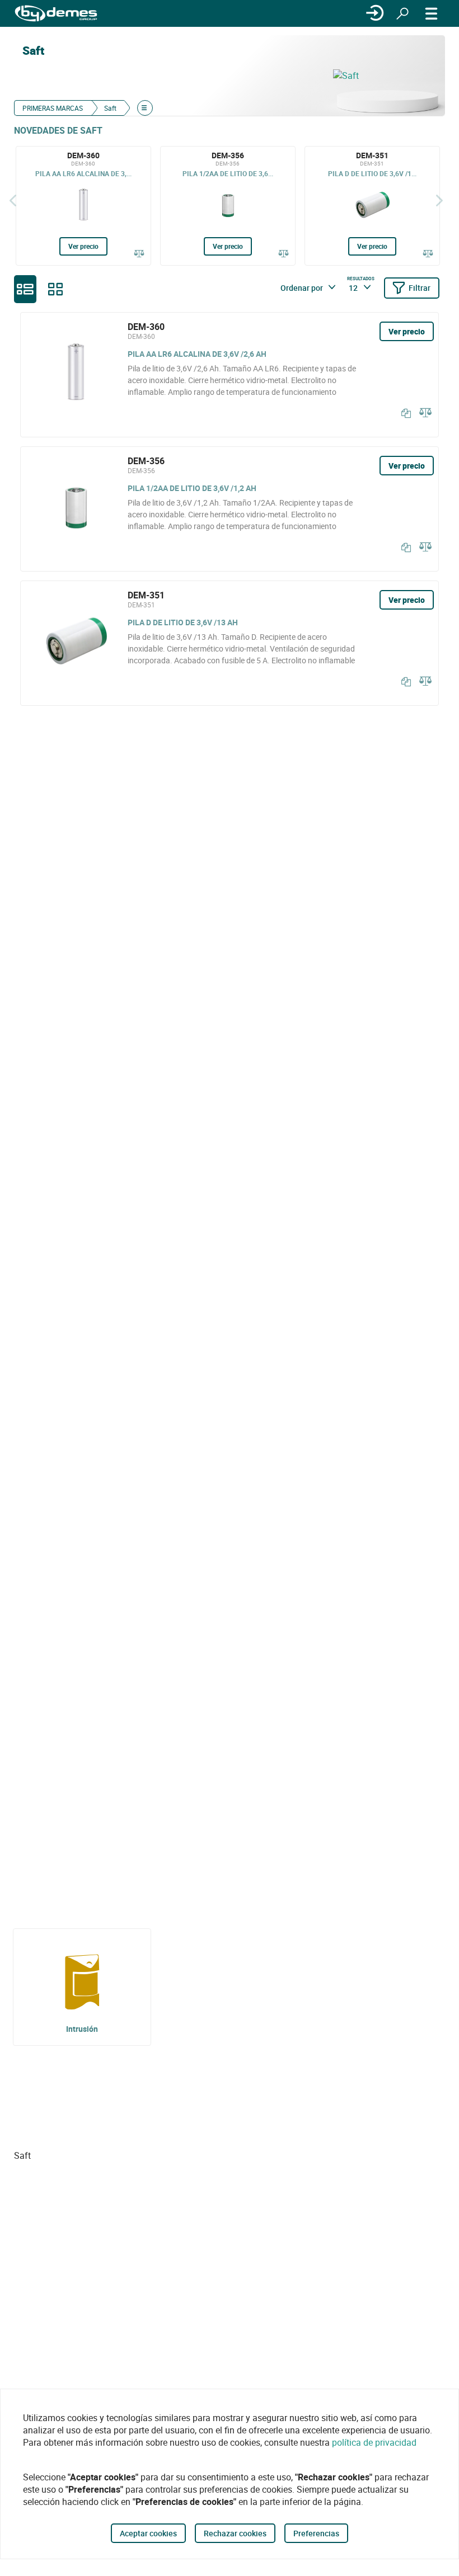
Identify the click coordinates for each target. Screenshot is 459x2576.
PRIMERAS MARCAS (53, 108)
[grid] (55, 289)
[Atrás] (13, 200)
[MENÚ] (432, 13)
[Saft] (383, 76)
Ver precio (83, 246)
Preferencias (316, 2533)
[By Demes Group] (56, 14)
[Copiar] (404, 413)
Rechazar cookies (235, 2533)
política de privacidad (374, 2442)
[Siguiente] (439, 200)
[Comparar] (139, 254)
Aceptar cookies (148, 2533)
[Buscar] (402, 13)
